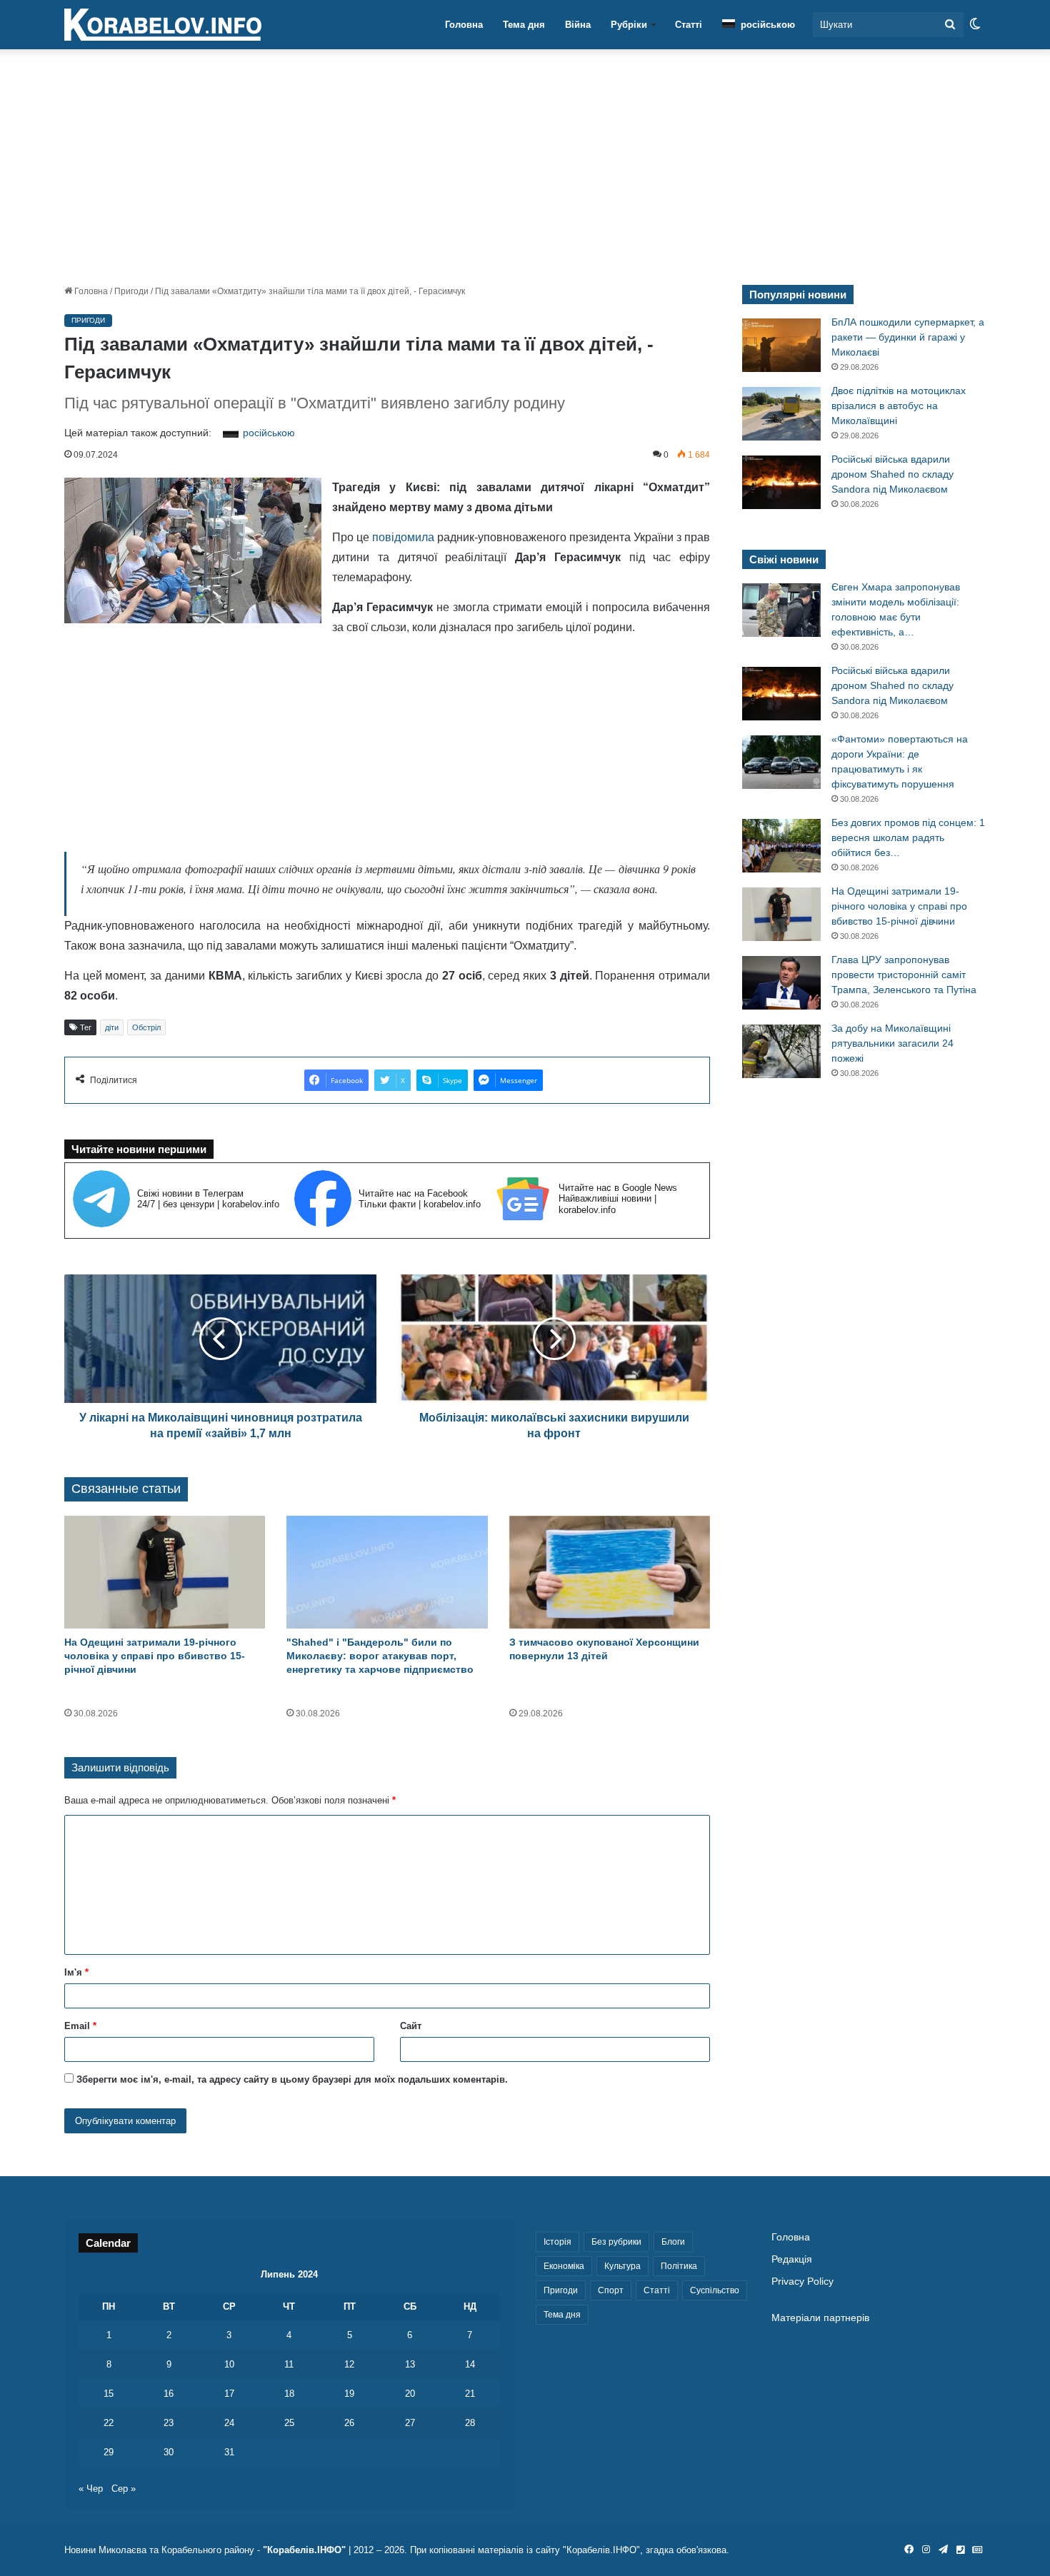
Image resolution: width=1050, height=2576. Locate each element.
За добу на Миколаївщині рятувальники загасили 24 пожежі (892, 1043)
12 (349, 2364)
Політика (679, 2266)
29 (109, 2452)
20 (410, 2394)
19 (349, 2394)
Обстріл (146, 1027)
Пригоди (131, 291)
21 (470, 2394)
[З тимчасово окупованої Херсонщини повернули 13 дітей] (610, 1573)
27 (410, 2423)
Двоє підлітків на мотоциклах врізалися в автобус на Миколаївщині (899, 406)
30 (169, 2452)
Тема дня (524, 25)
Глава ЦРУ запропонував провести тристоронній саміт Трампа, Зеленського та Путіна (904, 975)
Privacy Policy (802, 2281)
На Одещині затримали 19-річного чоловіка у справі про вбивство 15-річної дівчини (155, 1656)
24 (229, 2423)
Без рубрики (616, 2242)
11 (289, 2364)
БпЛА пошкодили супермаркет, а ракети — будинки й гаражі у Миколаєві (908, 337)
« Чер (91, 2489)
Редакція (792, 2259)
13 (410, 2364)
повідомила (403, 537)
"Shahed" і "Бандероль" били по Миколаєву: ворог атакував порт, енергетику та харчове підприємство (380, 1656)
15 (109, 2394)
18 (289, 2394)
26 (349, 2423)
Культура (622, 2266)
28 (470, 2423)
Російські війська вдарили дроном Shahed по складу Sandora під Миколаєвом (892, 474)
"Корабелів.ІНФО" (304, 2550)
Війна (578, 25)
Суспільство (715, 2290)
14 (470, 2364)
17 (229, 2394)
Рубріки (629, 25)
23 (169, 2423)
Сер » (124, 2489)
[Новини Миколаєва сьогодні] (163, 25)
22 (109, 2423)
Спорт (611, 2290)
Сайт (411, 2026)
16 (169, 2394)
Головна (464, 25)
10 (229, 2364)
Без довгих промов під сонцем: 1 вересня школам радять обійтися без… (908, 837)
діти (112, 1027)
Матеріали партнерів (820, 2318)
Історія (557, 2242)
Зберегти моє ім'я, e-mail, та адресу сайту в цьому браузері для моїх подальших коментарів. (292, 2079)
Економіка (564, 2266)
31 (229, 2452)
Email (80, 2026)
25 (289, 2423)
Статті (689, 25)
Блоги (673, 2242)
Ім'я (76, 1972)
